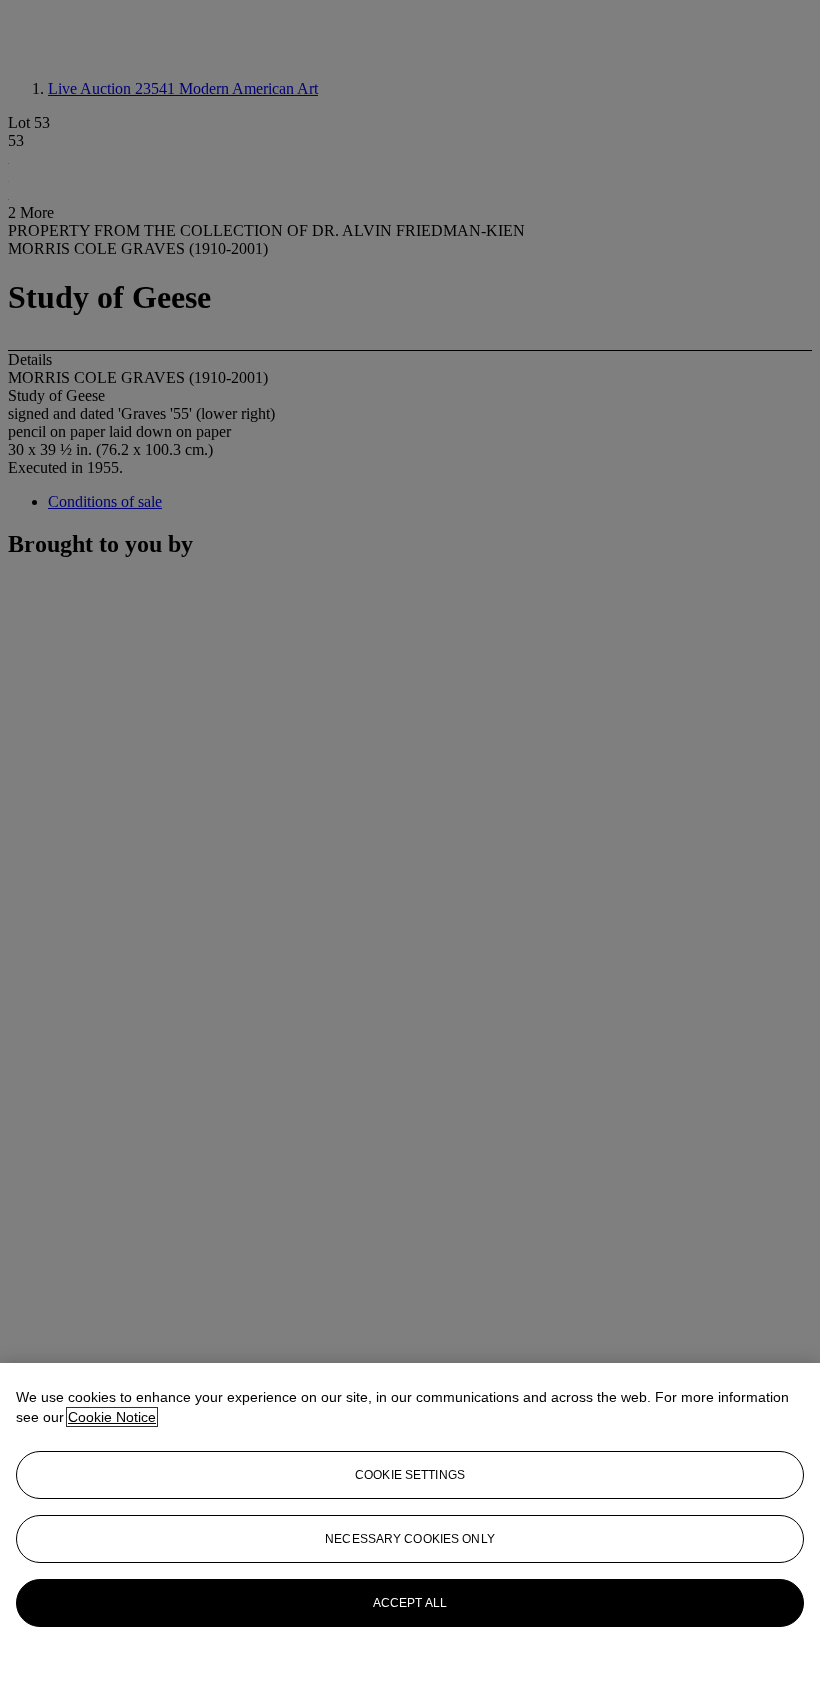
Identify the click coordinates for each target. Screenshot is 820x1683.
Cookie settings (410, 1475)
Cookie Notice (112, 1417)
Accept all (410, 1603)
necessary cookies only (410, 1539)
